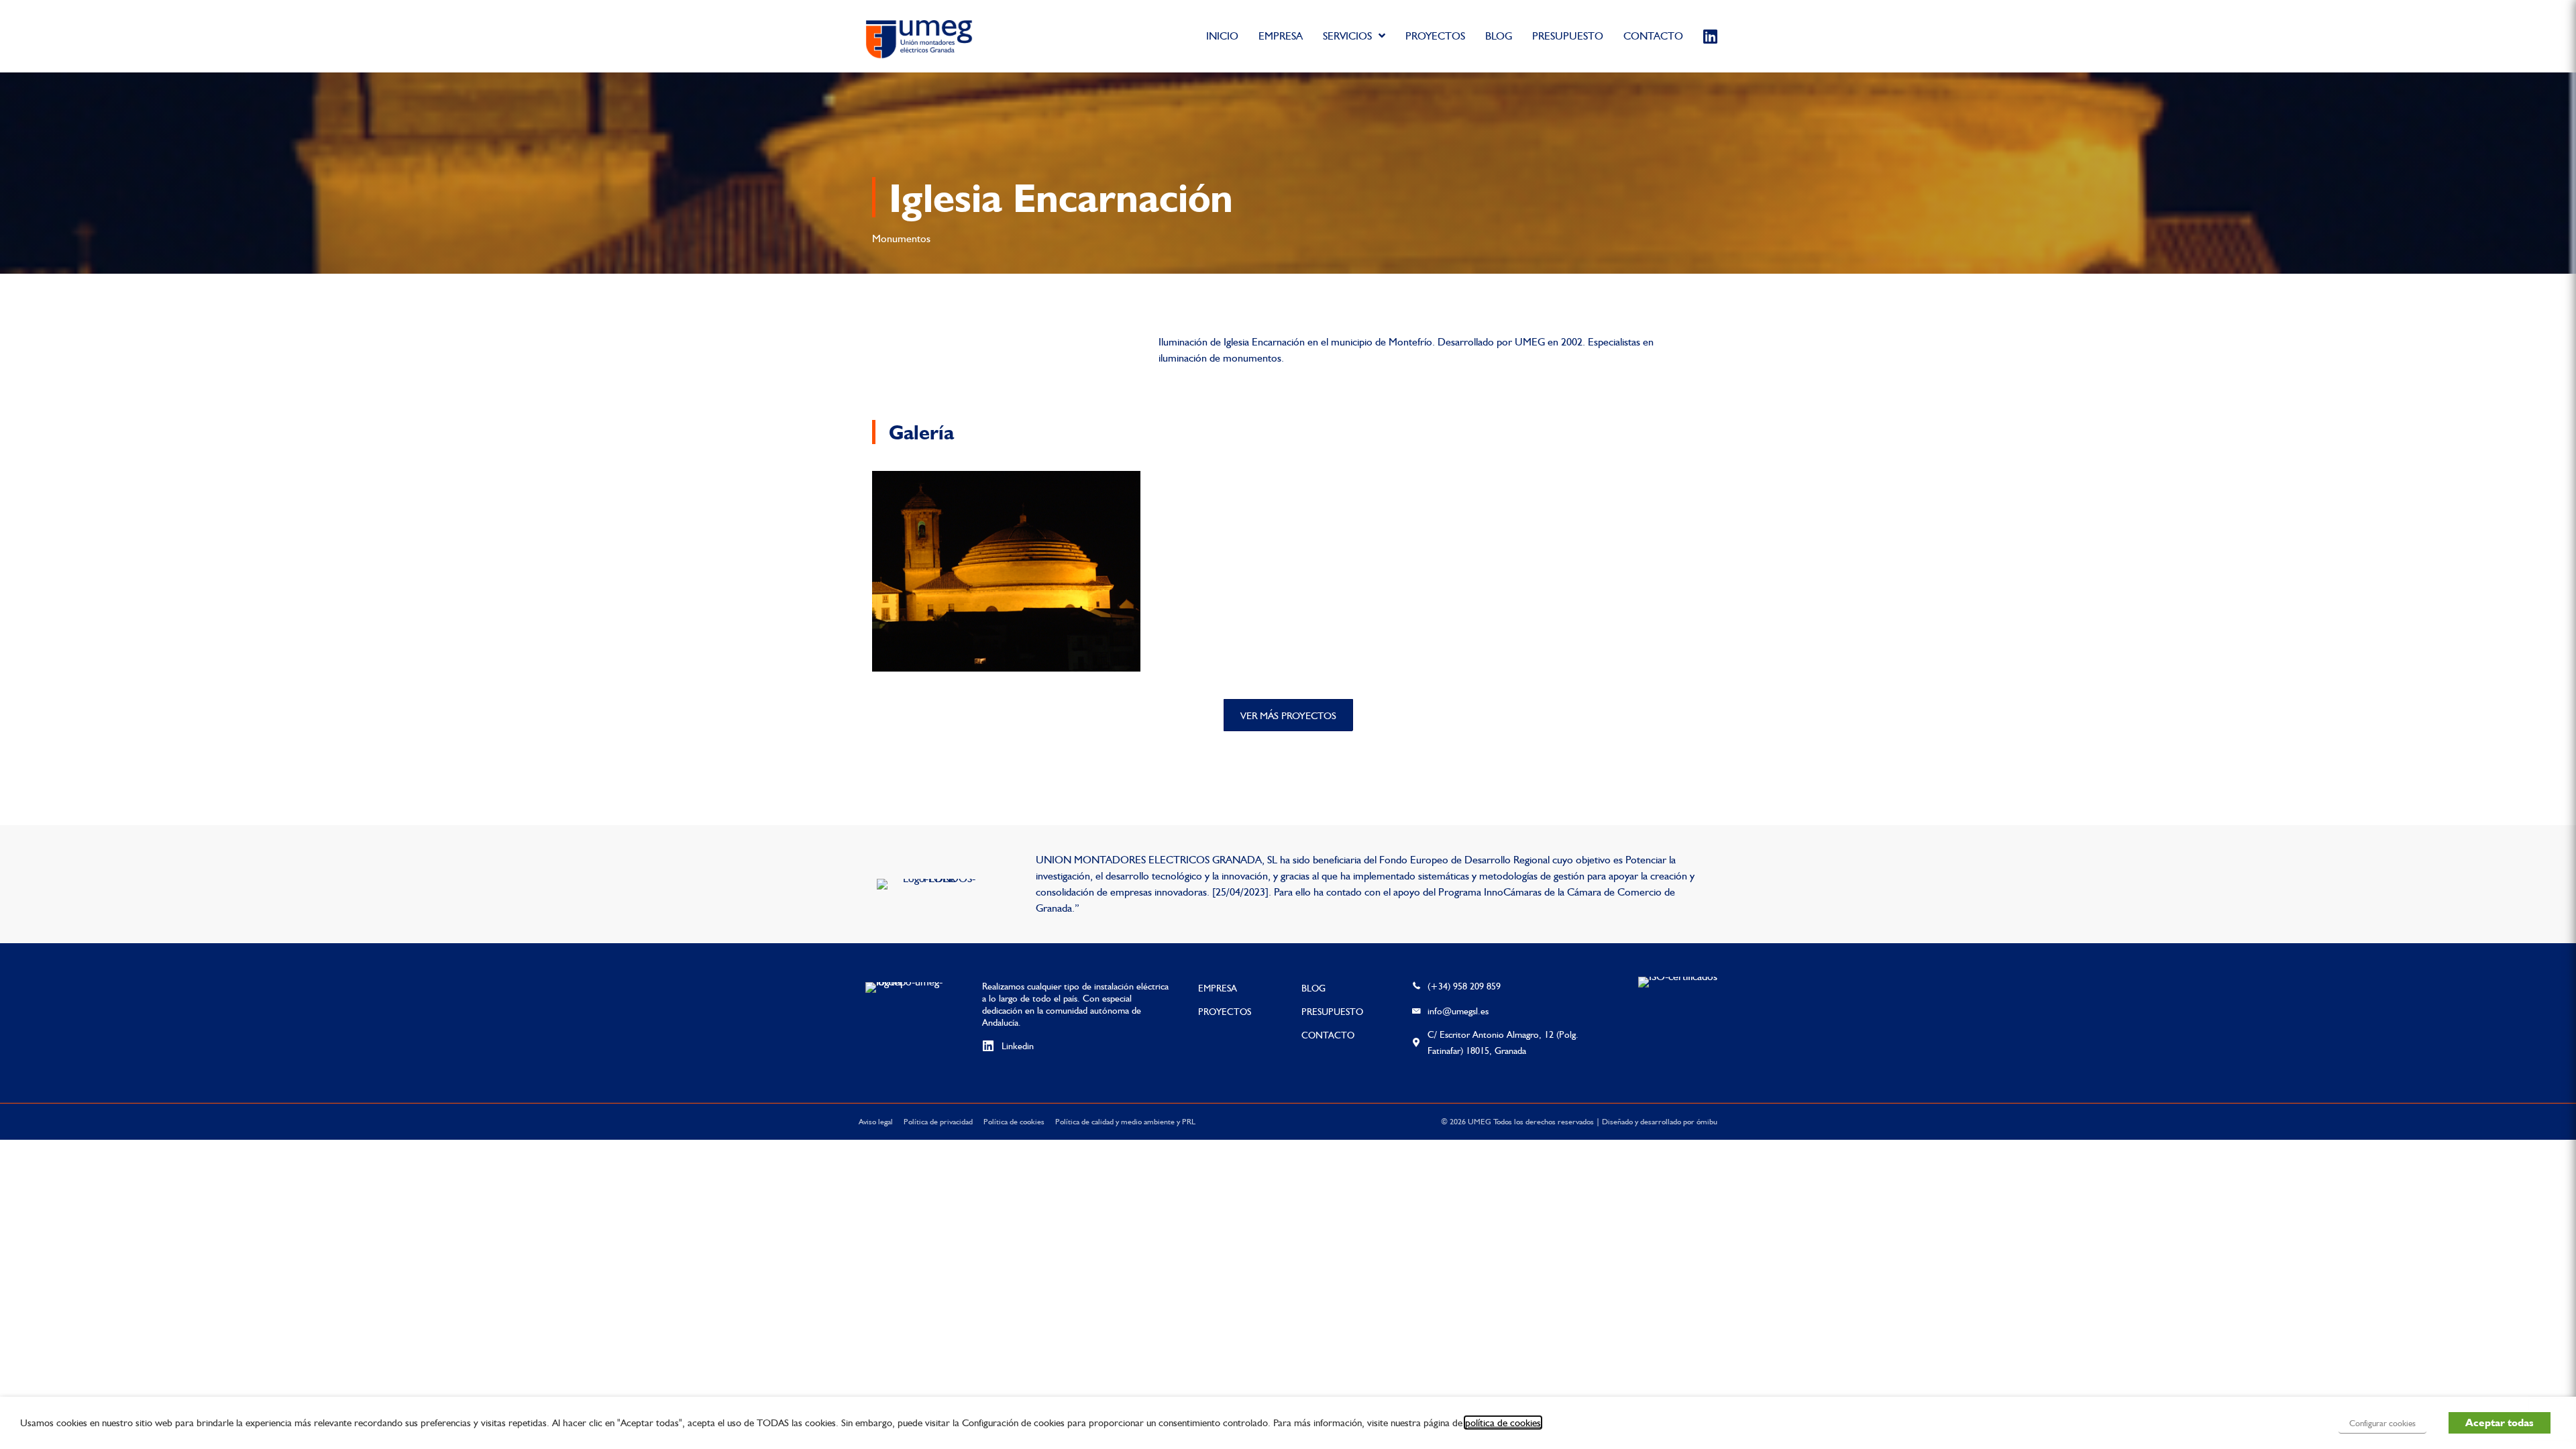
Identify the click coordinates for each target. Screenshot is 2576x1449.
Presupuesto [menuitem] (1332, 1012)
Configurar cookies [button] (2382, 1423)
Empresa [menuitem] (1218, 988)
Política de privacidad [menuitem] (938, 1122)
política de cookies (1503, 1423)
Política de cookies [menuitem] (1014, 1122)
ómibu (1707, 1122)
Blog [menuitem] (1313, 988)
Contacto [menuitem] (1328, 1035)
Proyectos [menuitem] (1225, 1012)
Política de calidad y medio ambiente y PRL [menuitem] (1125, 1122)
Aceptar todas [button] (2500, 1423)
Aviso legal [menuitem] (876, 1122)
